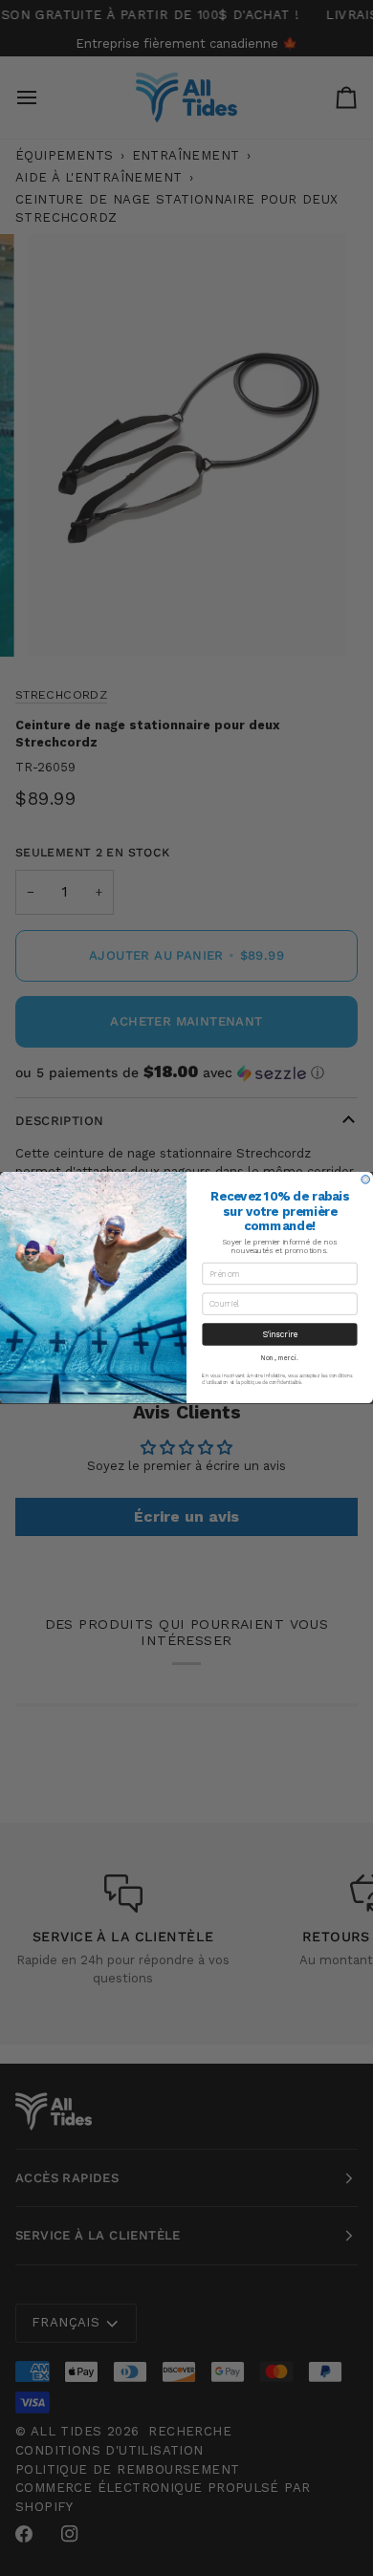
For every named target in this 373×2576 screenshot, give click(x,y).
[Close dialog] (366, 1180)
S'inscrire (280, 1334)
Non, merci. (280, 1358)
